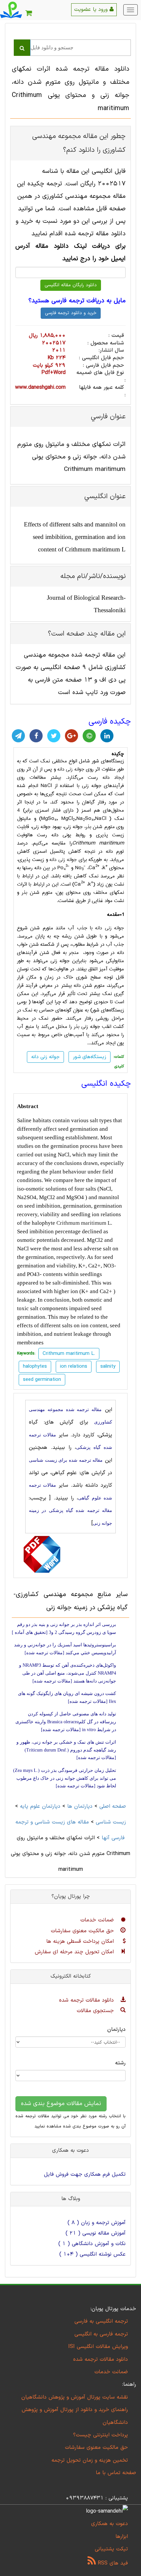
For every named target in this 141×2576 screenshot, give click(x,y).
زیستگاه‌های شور (90, 1057)
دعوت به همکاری (110, 2524)
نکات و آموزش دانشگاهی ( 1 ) (92, 2244)
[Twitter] (54, 736)
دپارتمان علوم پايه (40, 1806)
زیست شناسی (111, 1822)
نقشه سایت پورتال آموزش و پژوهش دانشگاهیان (75, 2397)
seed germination (42, 1380)
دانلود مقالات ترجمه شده (87, 2000)
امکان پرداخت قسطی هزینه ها (81, 1941)
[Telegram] (18, 736)
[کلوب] (89, 736)
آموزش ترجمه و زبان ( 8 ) (97, 2223)
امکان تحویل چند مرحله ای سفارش (75, 1952)
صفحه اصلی (113, 1806)
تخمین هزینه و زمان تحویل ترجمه (90, 2460)
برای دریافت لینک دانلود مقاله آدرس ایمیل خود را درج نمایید (70, 253)
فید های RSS (112, 2563)
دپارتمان (116, 2030)
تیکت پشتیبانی (111, 2549)
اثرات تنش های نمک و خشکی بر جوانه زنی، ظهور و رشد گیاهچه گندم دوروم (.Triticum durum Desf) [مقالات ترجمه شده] (66, 1750)
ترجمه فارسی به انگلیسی (101, 2334)
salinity (108, 1367)
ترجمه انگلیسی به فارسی (101, 2321)
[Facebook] (36, 736)
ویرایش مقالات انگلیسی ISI (98, 2347)
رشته (120, 2063)
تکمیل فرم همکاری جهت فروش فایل (85, 2174)
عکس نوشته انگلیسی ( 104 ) (92, 2254)
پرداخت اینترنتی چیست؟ (101, 2435)
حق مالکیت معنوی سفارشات (83, 1931)
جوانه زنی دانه (71, 769)
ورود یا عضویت (92, 10)
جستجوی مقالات (96, 2011)
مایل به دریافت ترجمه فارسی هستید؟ (77, 301)
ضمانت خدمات (98, 1920)
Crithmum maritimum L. (84, 1223)
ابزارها (122, 2537)
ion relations (74, 1367)
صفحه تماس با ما (116, 2473)
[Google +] (71, 736)
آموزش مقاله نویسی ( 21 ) (96, 2233)
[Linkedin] (107, 736)
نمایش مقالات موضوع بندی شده (61, 2104)
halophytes (35, 1367)
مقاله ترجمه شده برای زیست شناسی (66, 1460)
